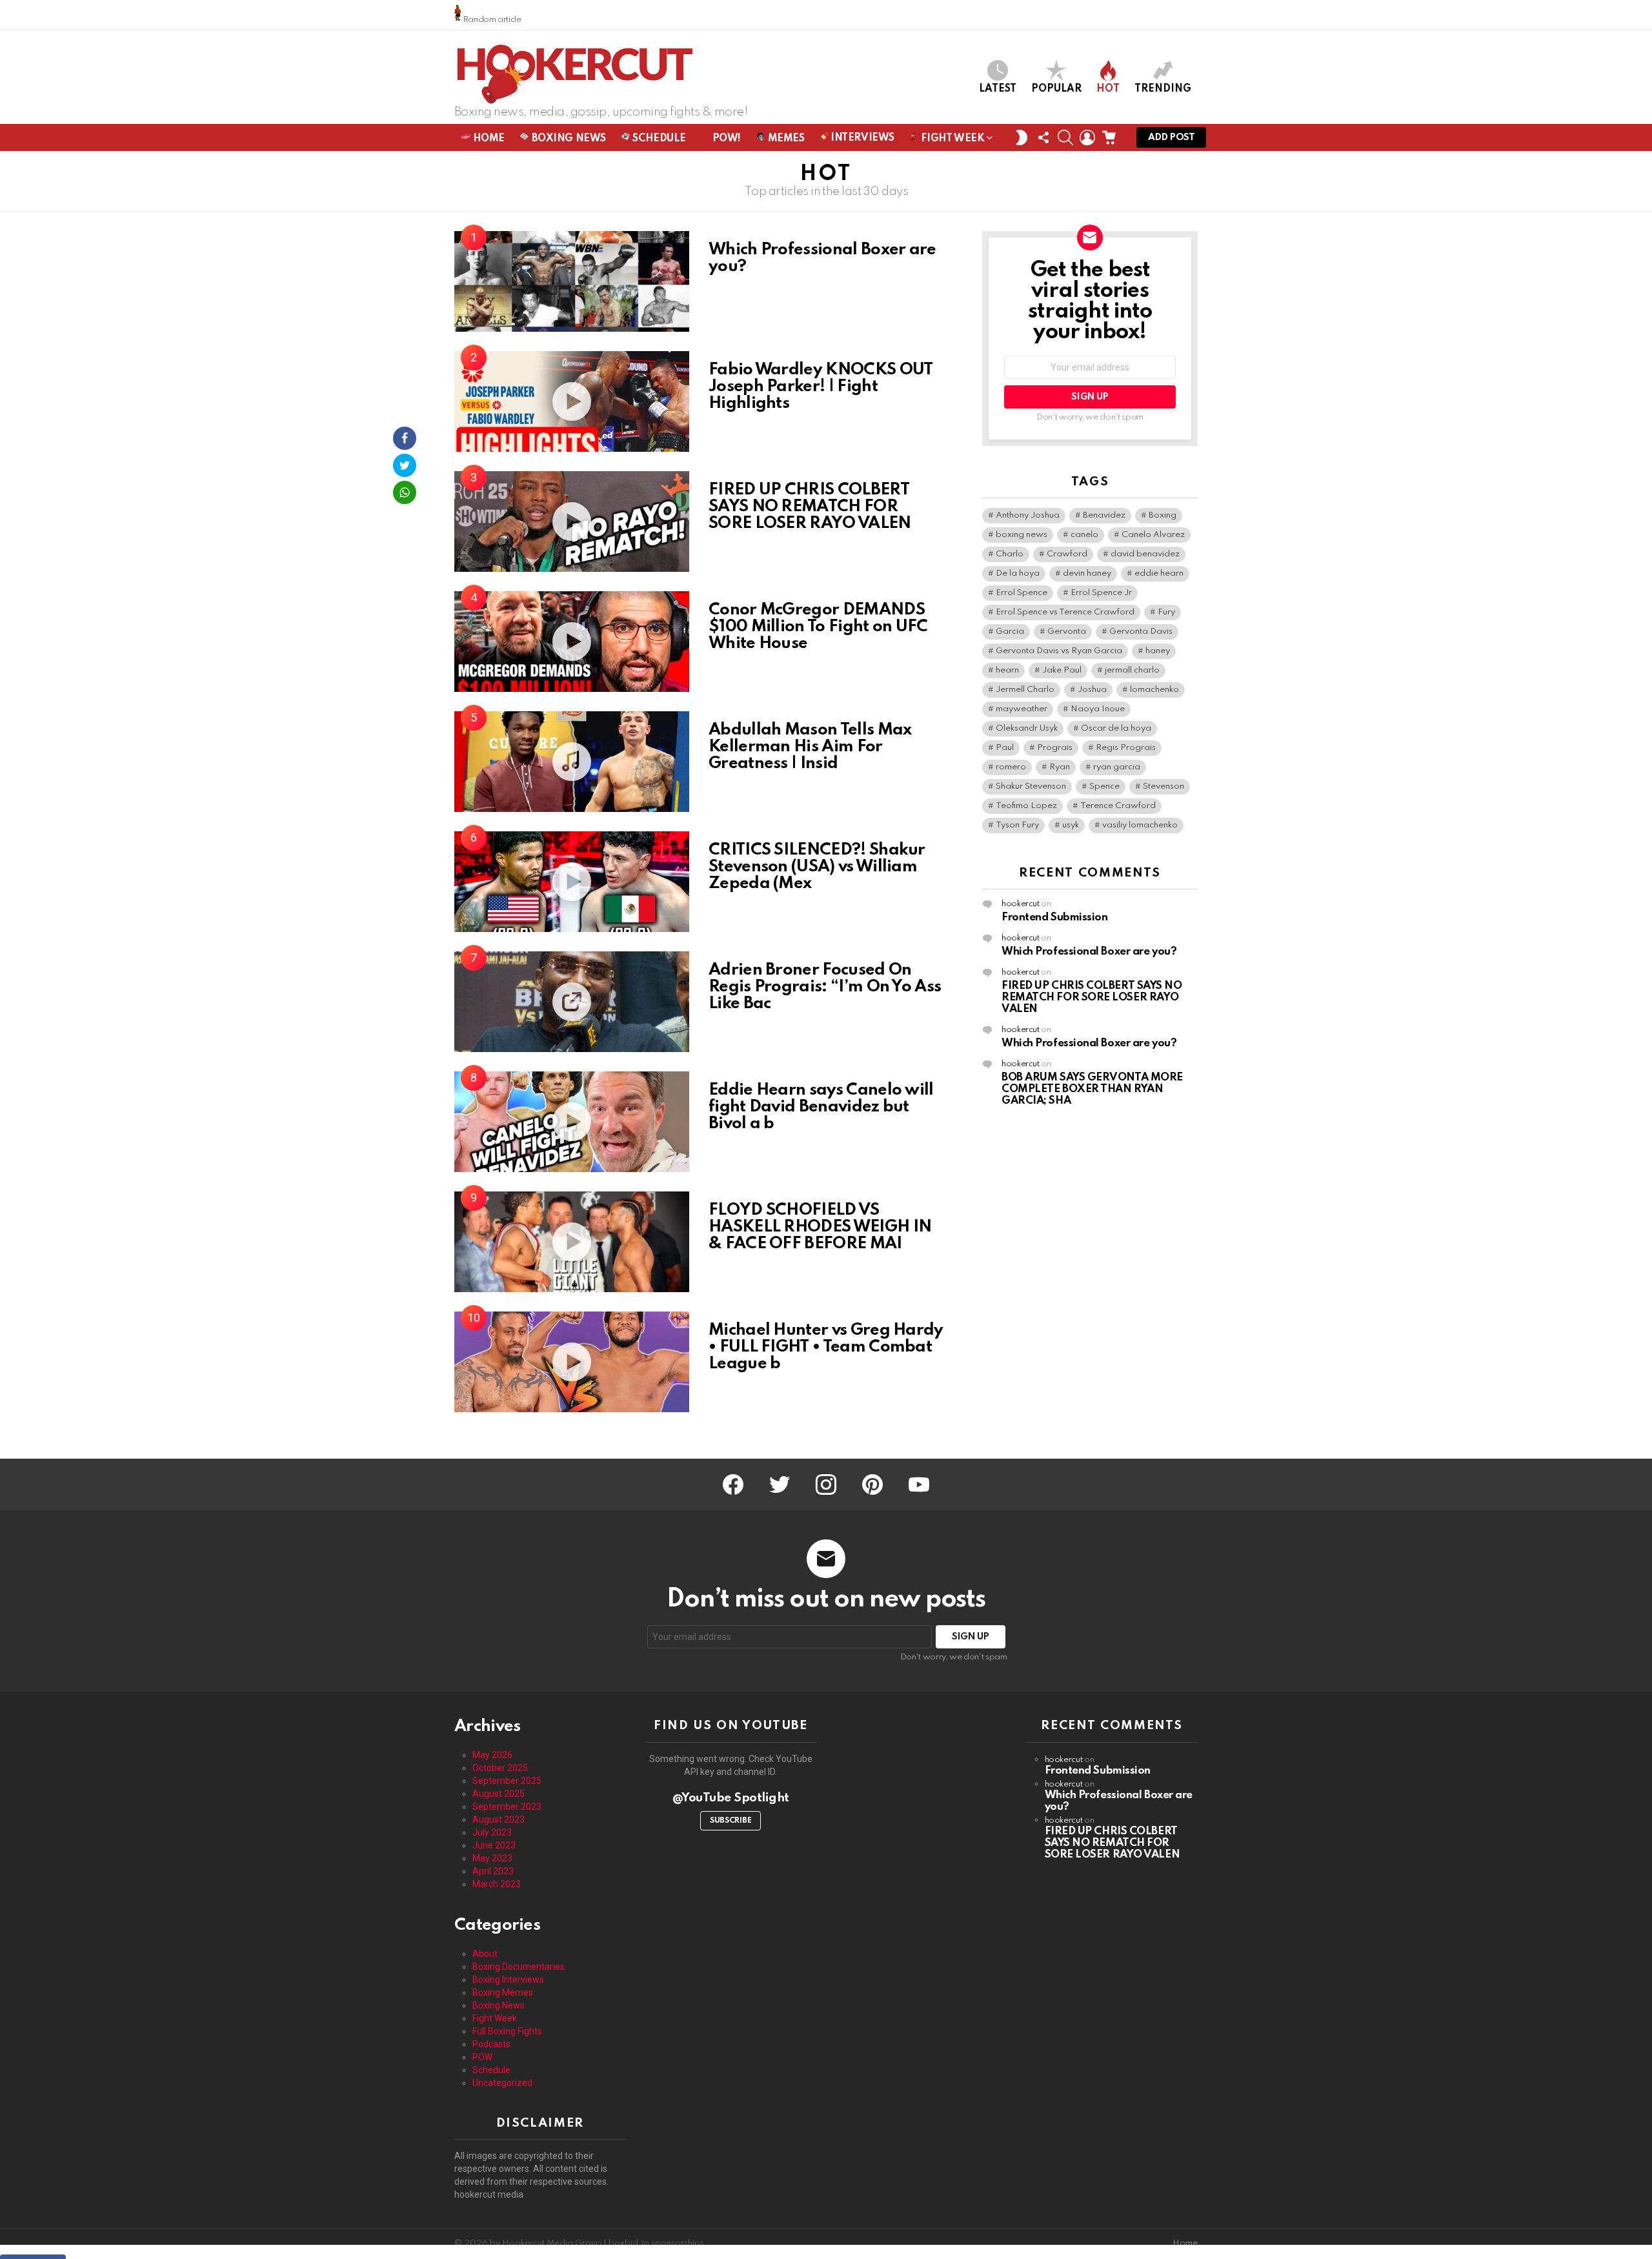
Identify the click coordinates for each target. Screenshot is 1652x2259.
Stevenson (1163, 786)
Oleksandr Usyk (1027, 728)
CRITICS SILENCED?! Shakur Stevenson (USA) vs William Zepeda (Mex (817, 867)
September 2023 (507, 1807)
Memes (785, 139)
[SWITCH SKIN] (1022, 137)
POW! (725, 139)
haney (1158, 651)
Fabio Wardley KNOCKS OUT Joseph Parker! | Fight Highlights (821, 387)
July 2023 (492, 1832)
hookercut (1021, 904)
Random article (491, 20)
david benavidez (1145, 554)
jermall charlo (1132, 670)
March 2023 (497, 1884)
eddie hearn (1159, 573)
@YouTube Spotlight (731, 1798)
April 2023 (493, 1871)
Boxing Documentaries (519, 1967)
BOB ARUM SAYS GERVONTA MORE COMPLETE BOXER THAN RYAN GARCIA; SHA (1092, 1089)
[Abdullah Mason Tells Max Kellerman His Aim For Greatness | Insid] (572, 762)
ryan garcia (1117, 767)
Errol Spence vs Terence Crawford (1065, 612)
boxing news (1022, 535)
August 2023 (499, 1819)
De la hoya (1018, 573)
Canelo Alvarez (1153, 535)
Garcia (1010, 632)
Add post (1171, 137)
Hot (1108, 89)
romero (1011, 767)
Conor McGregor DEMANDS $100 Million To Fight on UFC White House (818, 627)
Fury (1166, 612)
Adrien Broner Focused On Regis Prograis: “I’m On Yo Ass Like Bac (825, 987)
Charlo (1010, 554)
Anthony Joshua (1028, 515)
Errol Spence (1022, 593)
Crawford (1067, 554)
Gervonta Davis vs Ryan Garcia (1059, 651)
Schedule (658, 139)
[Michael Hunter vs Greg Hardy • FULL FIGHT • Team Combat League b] (572, 1362)
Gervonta (1067, 632)
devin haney (1087, 573)
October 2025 (500, 1768)
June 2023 (494, 1845)
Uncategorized (502, 2083)
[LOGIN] (1087, 137)
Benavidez (1104, 515)
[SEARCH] (1065, 137)
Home (1185, 2243)
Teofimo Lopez (1026, 806)
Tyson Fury (1017, 825)
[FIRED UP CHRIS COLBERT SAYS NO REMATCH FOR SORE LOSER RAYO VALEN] (572, 522)
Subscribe (730, 1821)
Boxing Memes (503, 1992)
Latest (998, 89)
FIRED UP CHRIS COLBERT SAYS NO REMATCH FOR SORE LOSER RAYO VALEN (810, 507)
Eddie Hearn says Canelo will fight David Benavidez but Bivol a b (821, 1107)
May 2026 (492, 1755)
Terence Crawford (1118, 806)
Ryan (1060, 767)
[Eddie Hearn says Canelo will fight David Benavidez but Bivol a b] (572, 1122)
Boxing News (568, 139)
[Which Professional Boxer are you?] (572, 281)
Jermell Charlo (1025, 690)
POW (482, 2057)
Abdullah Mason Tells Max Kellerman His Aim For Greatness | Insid (810, 747)
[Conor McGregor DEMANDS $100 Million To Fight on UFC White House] (572, 642)
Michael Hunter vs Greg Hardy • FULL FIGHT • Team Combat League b (826, 1347)
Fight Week (952, 139)
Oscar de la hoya (1116, 728)
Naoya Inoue (1098, 709)
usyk (1071, 825)
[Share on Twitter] (405, 465)
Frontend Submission (1054, 917)
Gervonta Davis (1141, 632)
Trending (1163, 89)
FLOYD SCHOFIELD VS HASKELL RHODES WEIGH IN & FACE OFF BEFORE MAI (820, 1227)
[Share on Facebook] (405, 438)
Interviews (861, 138)
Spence (1104, 786)
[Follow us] (1043, 137)
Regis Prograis (1126, 748)
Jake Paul (1062, 670)
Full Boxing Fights (507, 2031)
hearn (1007, 670)
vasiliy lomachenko (1140, 825)
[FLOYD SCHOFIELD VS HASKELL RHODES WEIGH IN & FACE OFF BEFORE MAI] (572, 1242)
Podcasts (491, 2044)
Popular (1056, 89)
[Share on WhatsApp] (405, 492)
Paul (1005, 748)
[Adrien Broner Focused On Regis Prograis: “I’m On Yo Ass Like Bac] (572, 1002)
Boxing (1163, 515)
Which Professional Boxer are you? (822, 258)
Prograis (1055, 748)
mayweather (1022, 709)
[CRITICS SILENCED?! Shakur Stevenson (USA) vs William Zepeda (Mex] (572, 882)
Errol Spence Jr (1101, 593)
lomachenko (1154, 690)
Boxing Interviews (508, 1980)
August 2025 (499, 1794)
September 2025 (507, 1781)
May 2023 (492, 1858)
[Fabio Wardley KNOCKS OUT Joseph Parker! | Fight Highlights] (572, 401)
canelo (1084, 535)
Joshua (1092, 690)
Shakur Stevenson (1031, 786)
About (485, 1954)
